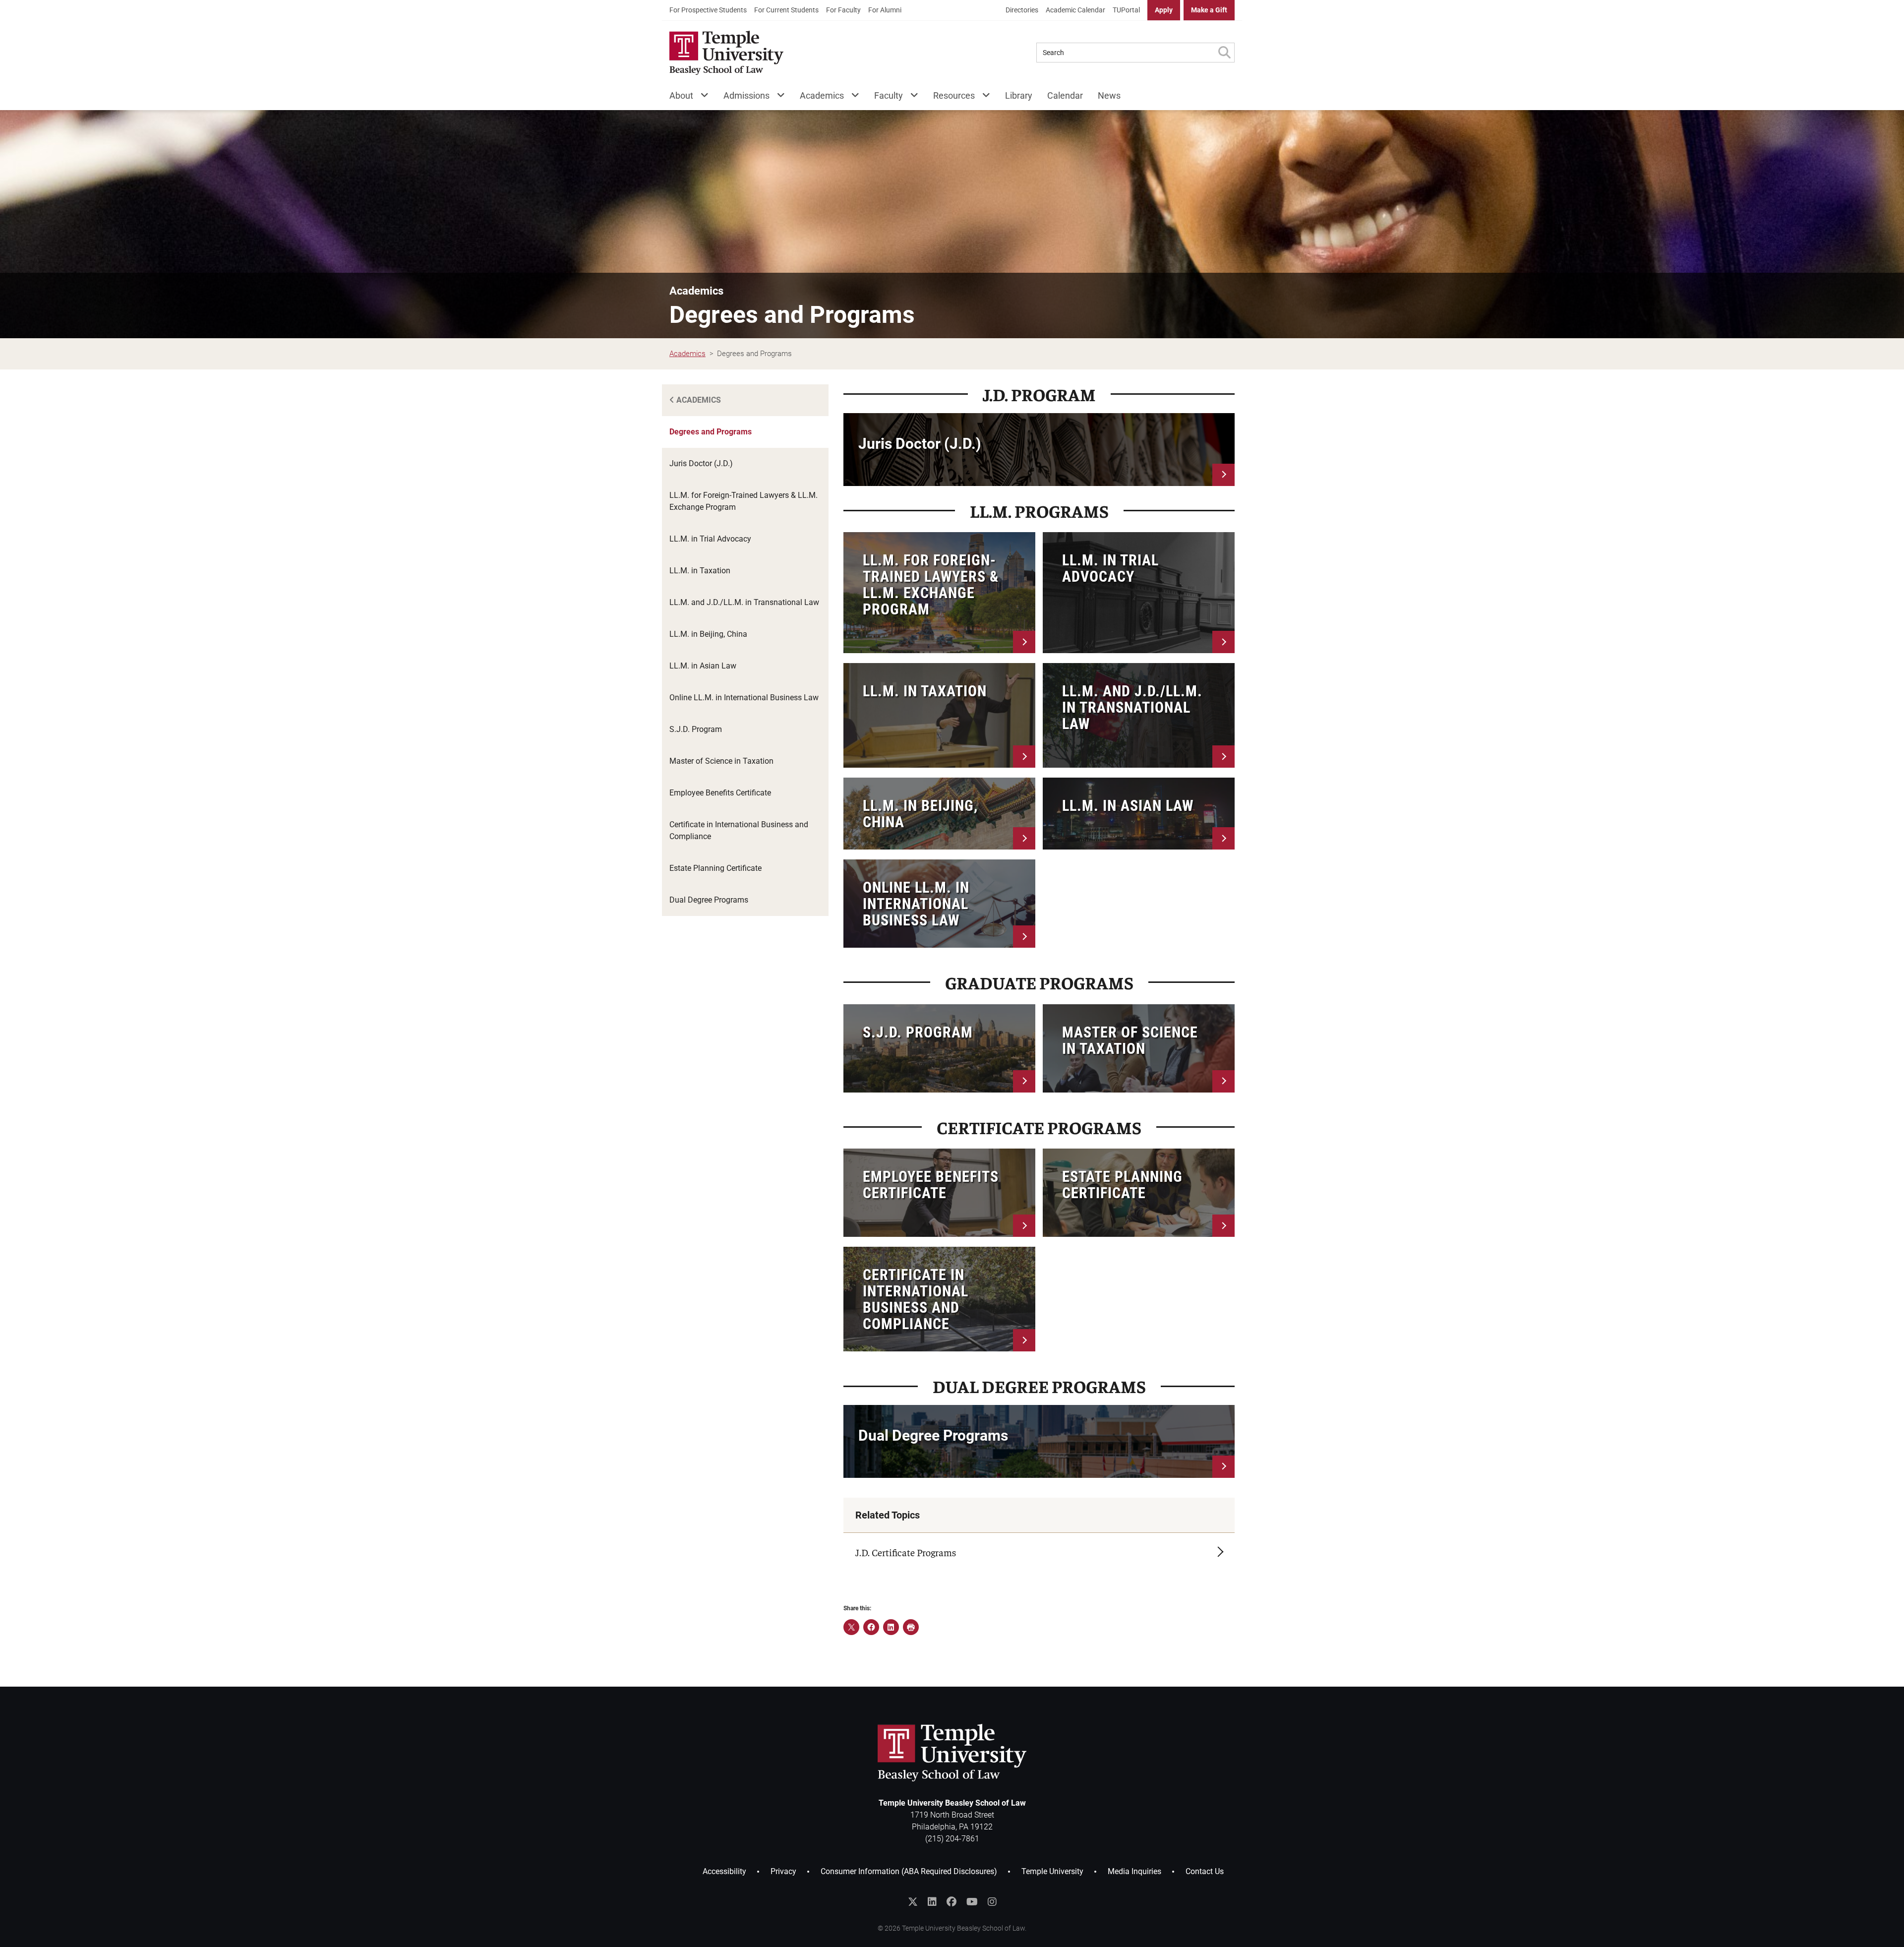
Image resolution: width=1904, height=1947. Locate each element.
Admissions (746, 95)
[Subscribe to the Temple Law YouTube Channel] (972, 1902)
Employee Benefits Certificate (720, 793)
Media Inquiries (1134, 1871)
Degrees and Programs (711, 432)
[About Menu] (701, 97)
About (681, 95)
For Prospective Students (708, 10)
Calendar (1065, 95)
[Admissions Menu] (777, 97)
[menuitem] (708, 10)
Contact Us (1205, 1871)
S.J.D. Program (696, 729)
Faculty (889, 95)
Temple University (1052, 1871)
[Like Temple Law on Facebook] (952, 1902)
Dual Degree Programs (709, 900)
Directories (1022, 10)
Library (1019, 95)
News (1109, 95)
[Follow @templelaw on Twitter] (913, 1902)
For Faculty (843, 10)
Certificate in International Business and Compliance (739, 830)
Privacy (783, 1871)
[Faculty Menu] (911, 97)
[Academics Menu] (852, 97)
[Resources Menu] (982, 97)
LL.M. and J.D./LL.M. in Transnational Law (744, 602)
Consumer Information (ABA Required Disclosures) (909, 1871)
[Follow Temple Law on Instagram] (992, 1902)
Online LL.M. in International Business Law (744, 698)
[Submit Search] (1224, 53)
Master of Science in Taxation (721, 761)
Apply (1164, 10)
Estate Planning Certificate (715, 868)
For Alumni (885, 10)
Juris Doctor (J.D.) (701, 463)
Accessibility (724, 1871)
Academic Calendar (1075, 10)
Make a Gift (1209, 10)
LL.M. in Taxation (700, 571)
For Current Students (786, 10)
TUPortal (1126, 10)
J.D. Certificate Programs (906, 1552)
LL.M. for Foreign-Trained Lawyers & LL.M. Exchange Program (744, 501)
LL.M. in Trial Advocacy (710, 539)
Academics (822, 95)
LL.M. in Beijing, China (708, 634)
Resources (954, 95)
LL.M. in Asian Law (703, 666)
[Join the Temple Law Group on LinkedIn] (932, 1902)
